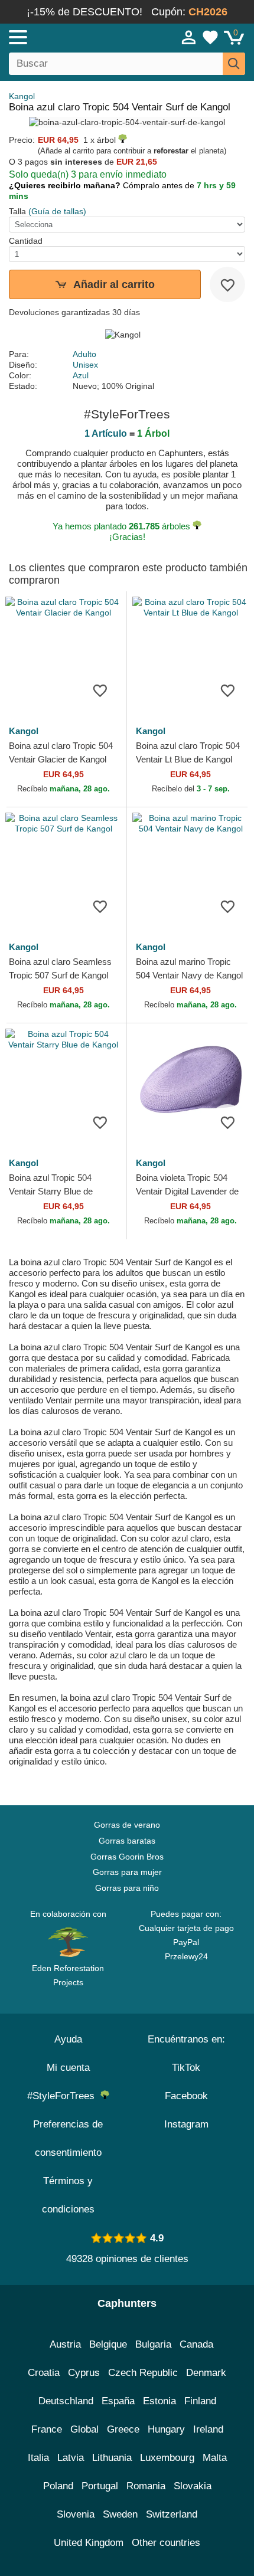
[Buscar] (234, 64)
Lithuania (112, 2458)
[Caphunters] (74, 37)
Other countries (166, 2543)
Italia (38, 2458)
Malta (215, 2458)
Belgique (108, 2344)
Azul (81, 375)
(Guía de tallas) (57, 211)
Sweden (120, 2514)
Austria (65, 2344)
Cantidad (26, 241)
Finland (200, 2401)
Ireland (208, 2429)
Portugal (100, 2486)
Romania (146, 2486)
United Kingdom (89, 2543)
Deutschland (66, 2401)
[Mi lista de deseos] (210, 37)
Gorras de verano (127, 1825)
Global (84, 2429)
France (47, 2429)
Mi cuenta (68, 2068)
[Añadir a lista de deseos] (227, 284)
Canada (196, 2344)
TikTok (186, 2068)
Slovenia (76, 2514)
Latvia (71, 2458)
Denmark (206, 2373)
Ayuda (68, 2039)
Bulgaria (153, 2344)
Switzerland (172, 2514)
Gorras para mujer (127, 1872)
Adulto (84, 354)
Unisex (85, 365)
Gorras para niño (127, 1888)
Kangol (22, 96)
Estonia (159, 2401)
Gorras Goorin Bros (127, 1857)
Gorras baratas (127, 1841)
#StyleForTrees (64, 2096)
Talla (17, 211)
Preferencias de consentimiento (68, 2138)
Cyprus (84, 2373)
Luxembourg (167, 2458)
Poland (58, 2486)
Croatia (44, 2373)
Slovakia (193, 2486)
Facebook (186, 2096)
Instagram (186, 2124)
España (118, 2401)
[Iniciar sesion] (189, 37)
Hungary (166, 2429)
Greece (123, 2429)
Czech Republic (143, 2373)
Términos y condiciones (68, 2195)
